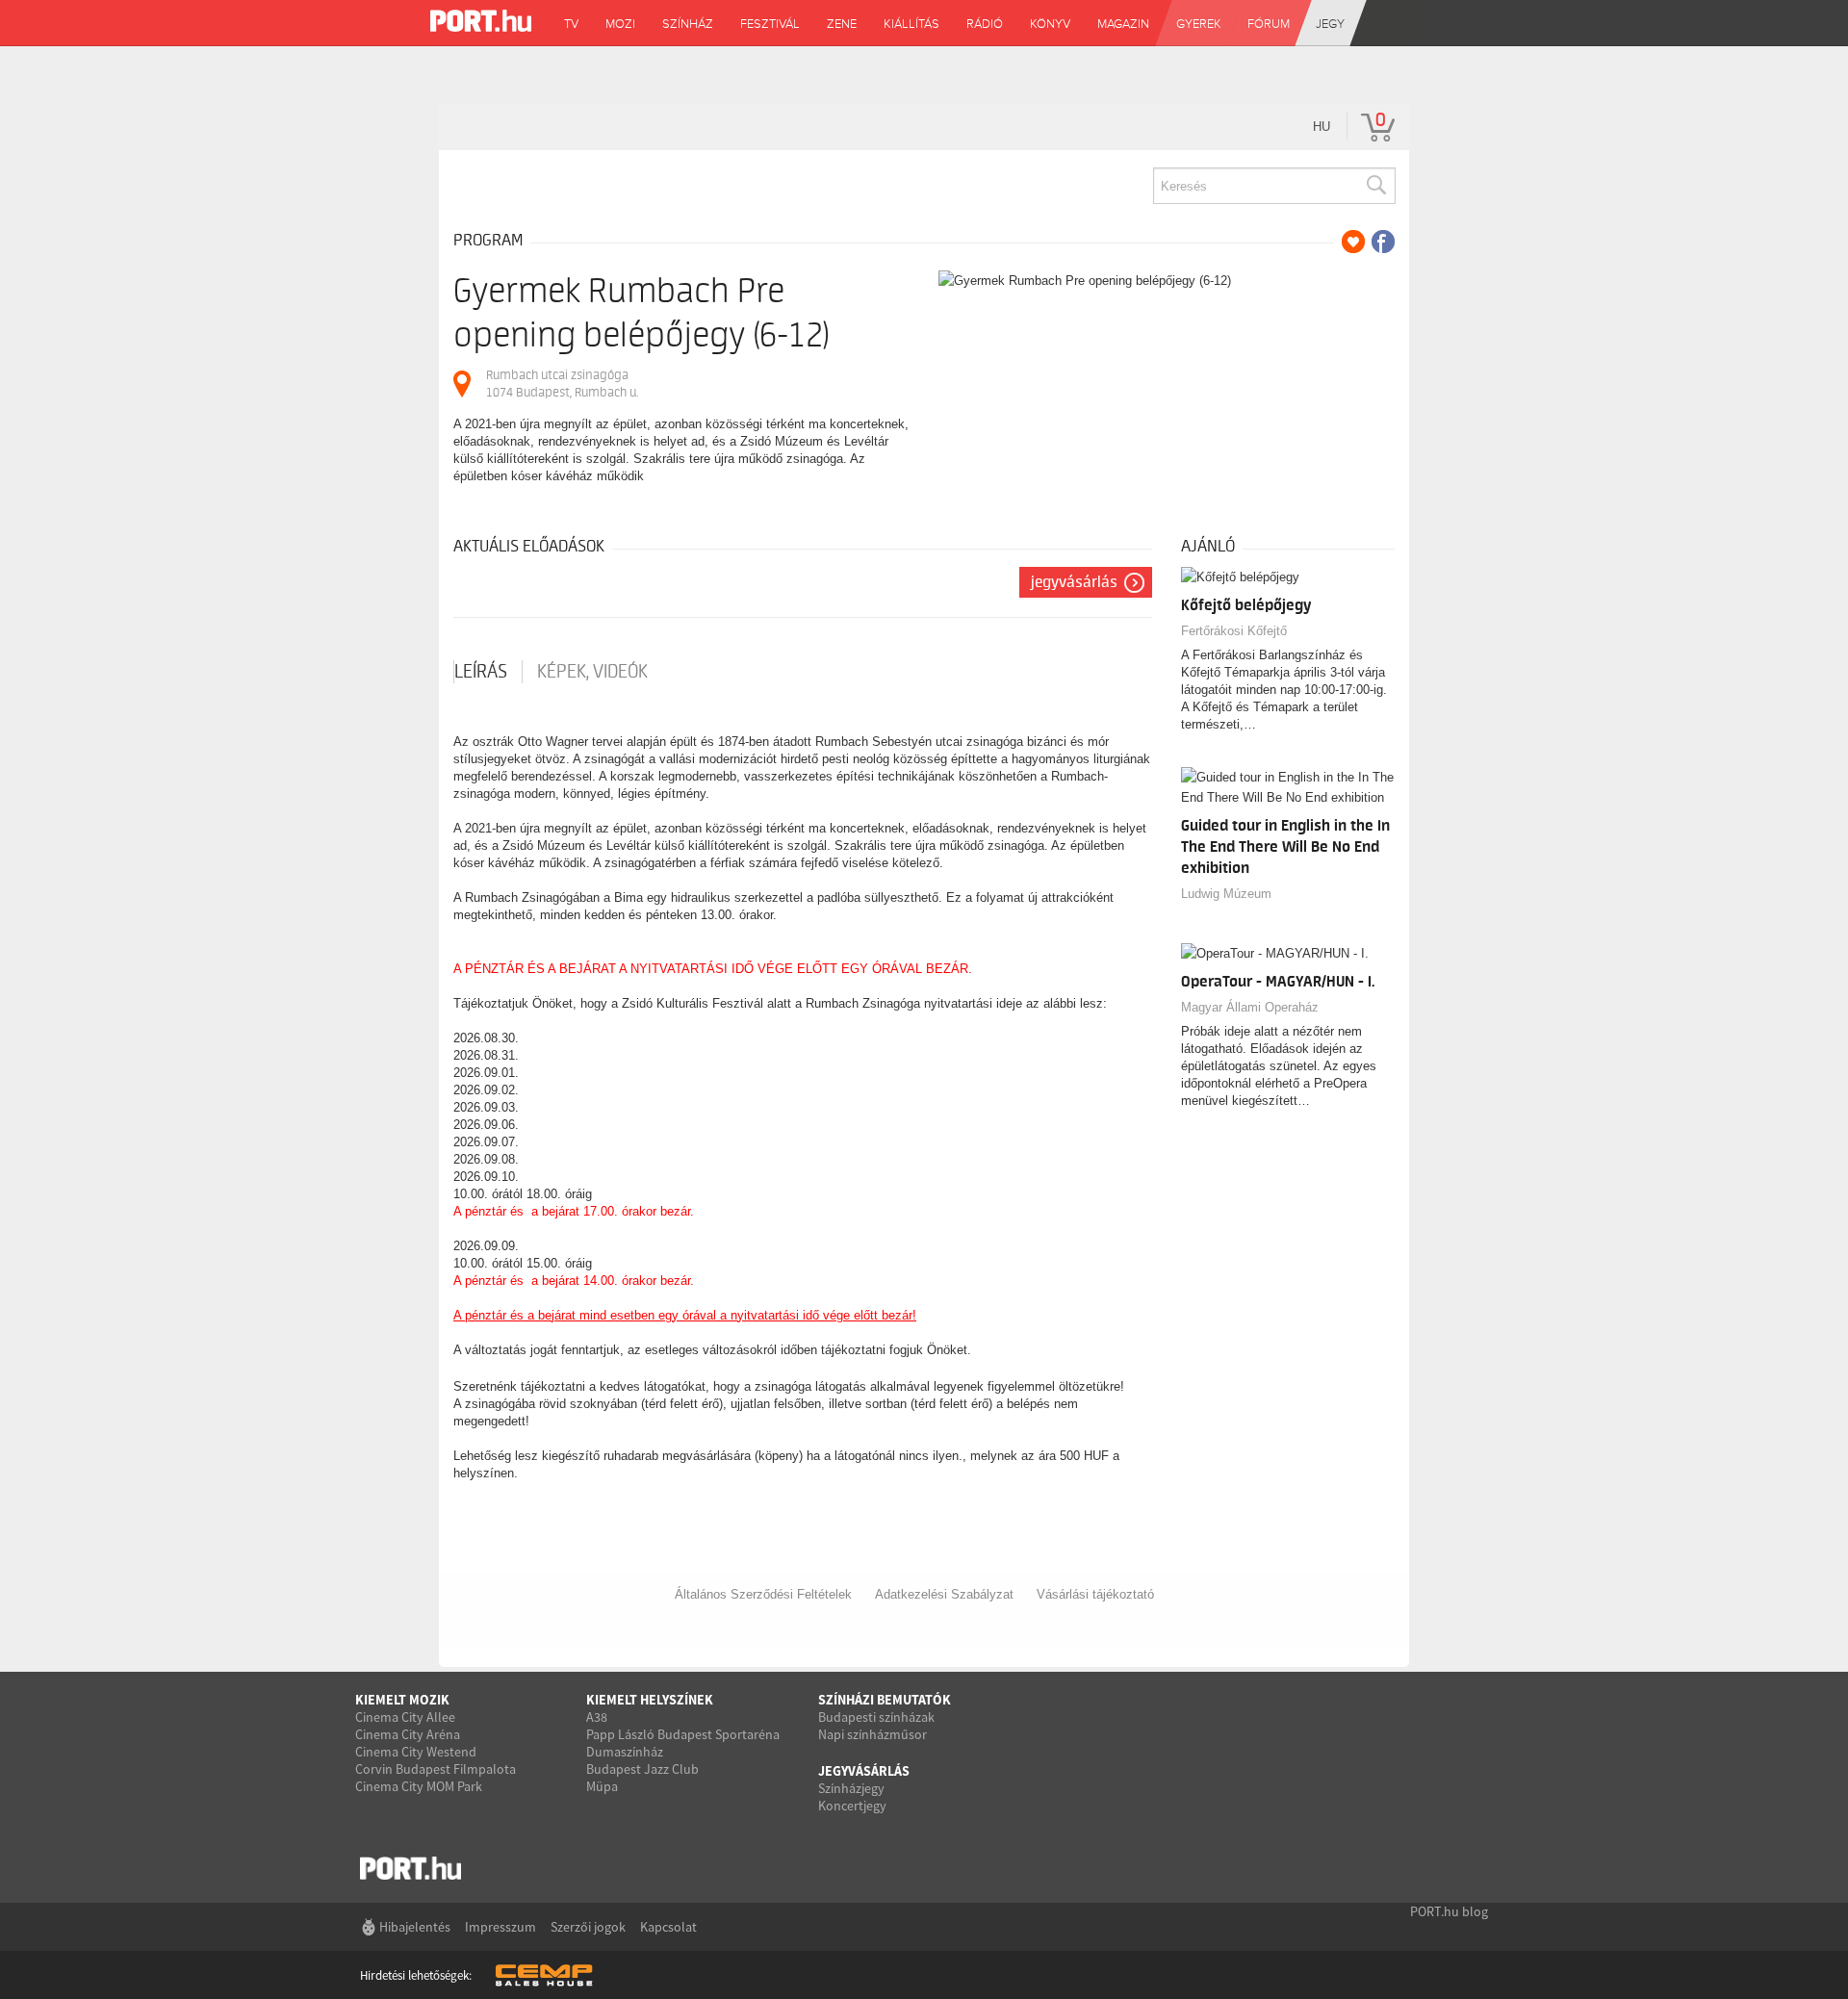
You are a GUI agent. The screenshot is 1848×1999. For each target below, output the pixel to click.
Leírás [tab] (481, 672)
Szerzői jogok (588, 1927)
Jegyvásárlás (1074, 582)
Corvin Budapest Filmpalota (436, 1769)
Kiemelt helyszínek (650, 1700)
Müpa (602, 1786)
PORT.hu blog (1449, 1911)
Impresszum (500, 1927)
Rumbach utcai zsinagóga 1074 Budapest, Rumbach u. (562, 384)
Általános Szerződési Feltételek (763, 1594)
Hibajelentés (415, 1927)
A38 (597, 1717)
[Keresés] (1375, 186)
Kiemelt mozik (402, 1700)
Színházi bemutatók (885, 1700)
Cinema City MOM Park (419, 1786)
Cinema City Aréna (408, 1734)
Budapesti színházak (876, 1717)
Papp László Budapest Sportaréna (683, 1734)
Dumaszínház (625, 1752)
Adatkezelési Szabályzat (944, 1594)
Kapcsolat (668, 1927)
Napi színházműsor (873, 1734)
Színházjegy (851, 1788)
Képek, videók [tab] (592, 672)
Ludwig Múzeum (1226, 894)
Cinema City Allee (405, 1717)
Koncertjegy (852, 1806)
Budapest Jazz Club (642, 1769)
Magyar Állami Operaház (1250, 1007)
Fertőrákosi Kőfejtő (1234, 631)
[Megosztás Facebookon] (1383, 242)
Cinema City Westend (416, 1752)
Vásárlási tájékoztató (1095, 1594)
